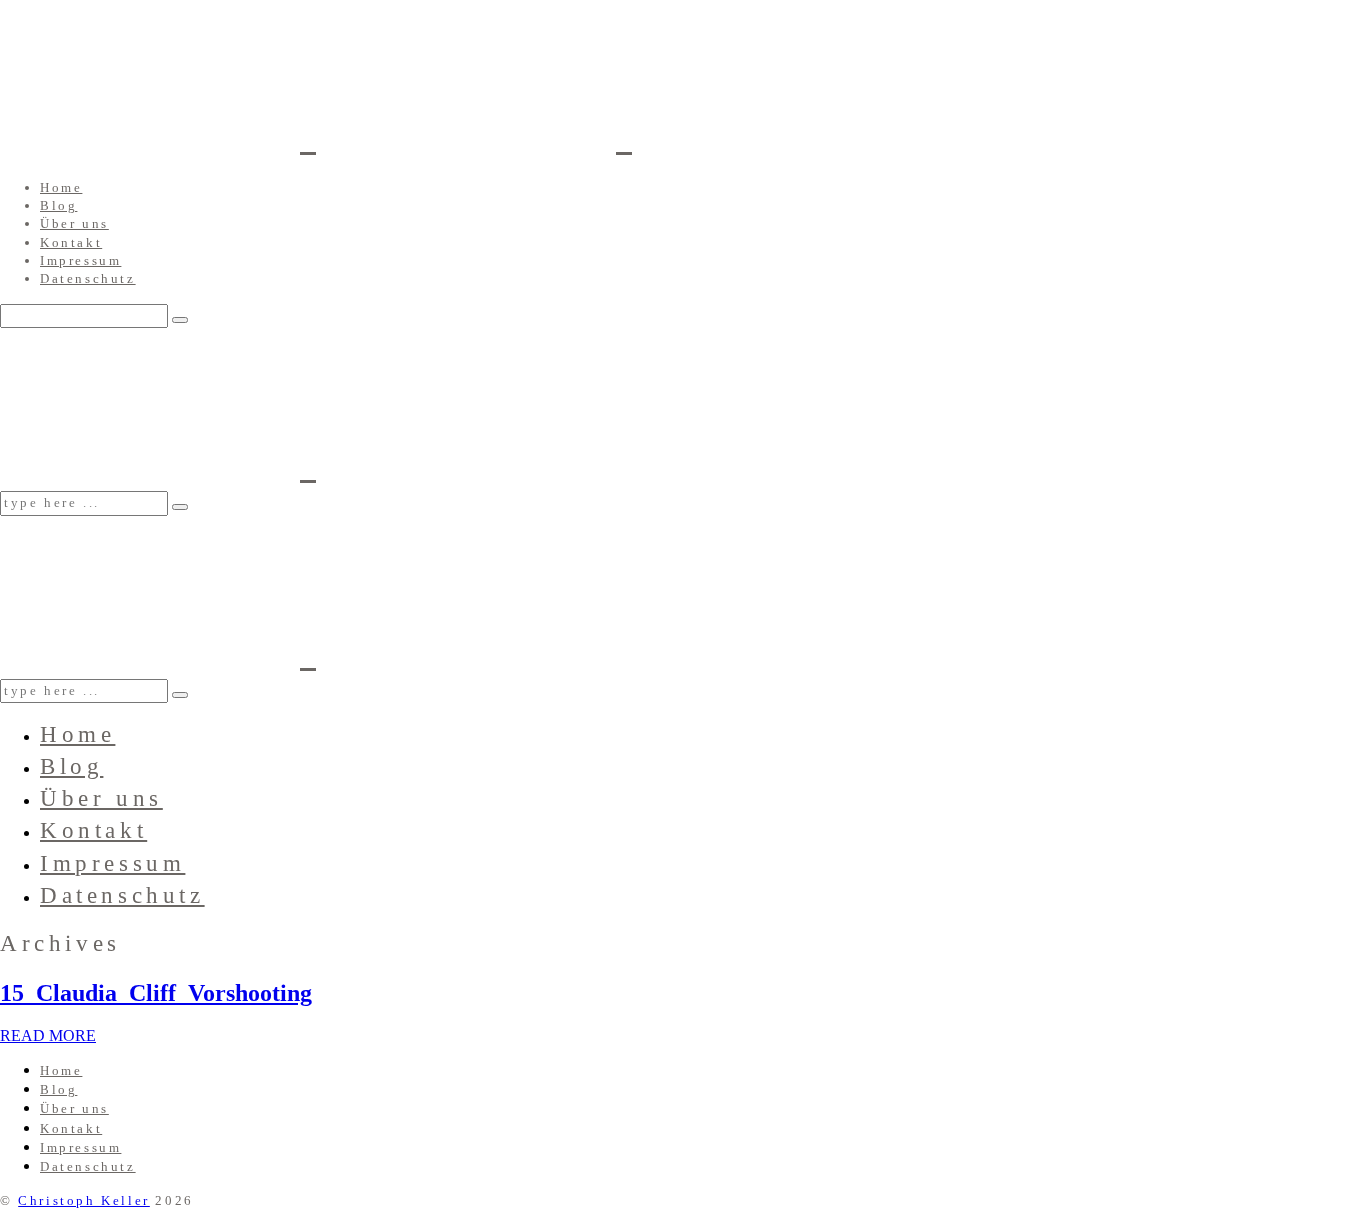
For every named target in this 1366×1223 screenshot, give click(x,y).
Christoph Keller (84, 1200)
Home (61, 187)
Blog (58, 205)
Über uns (74, 223)
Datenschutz (88, 278)
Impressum (80, 260)
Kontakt (71, 242)
